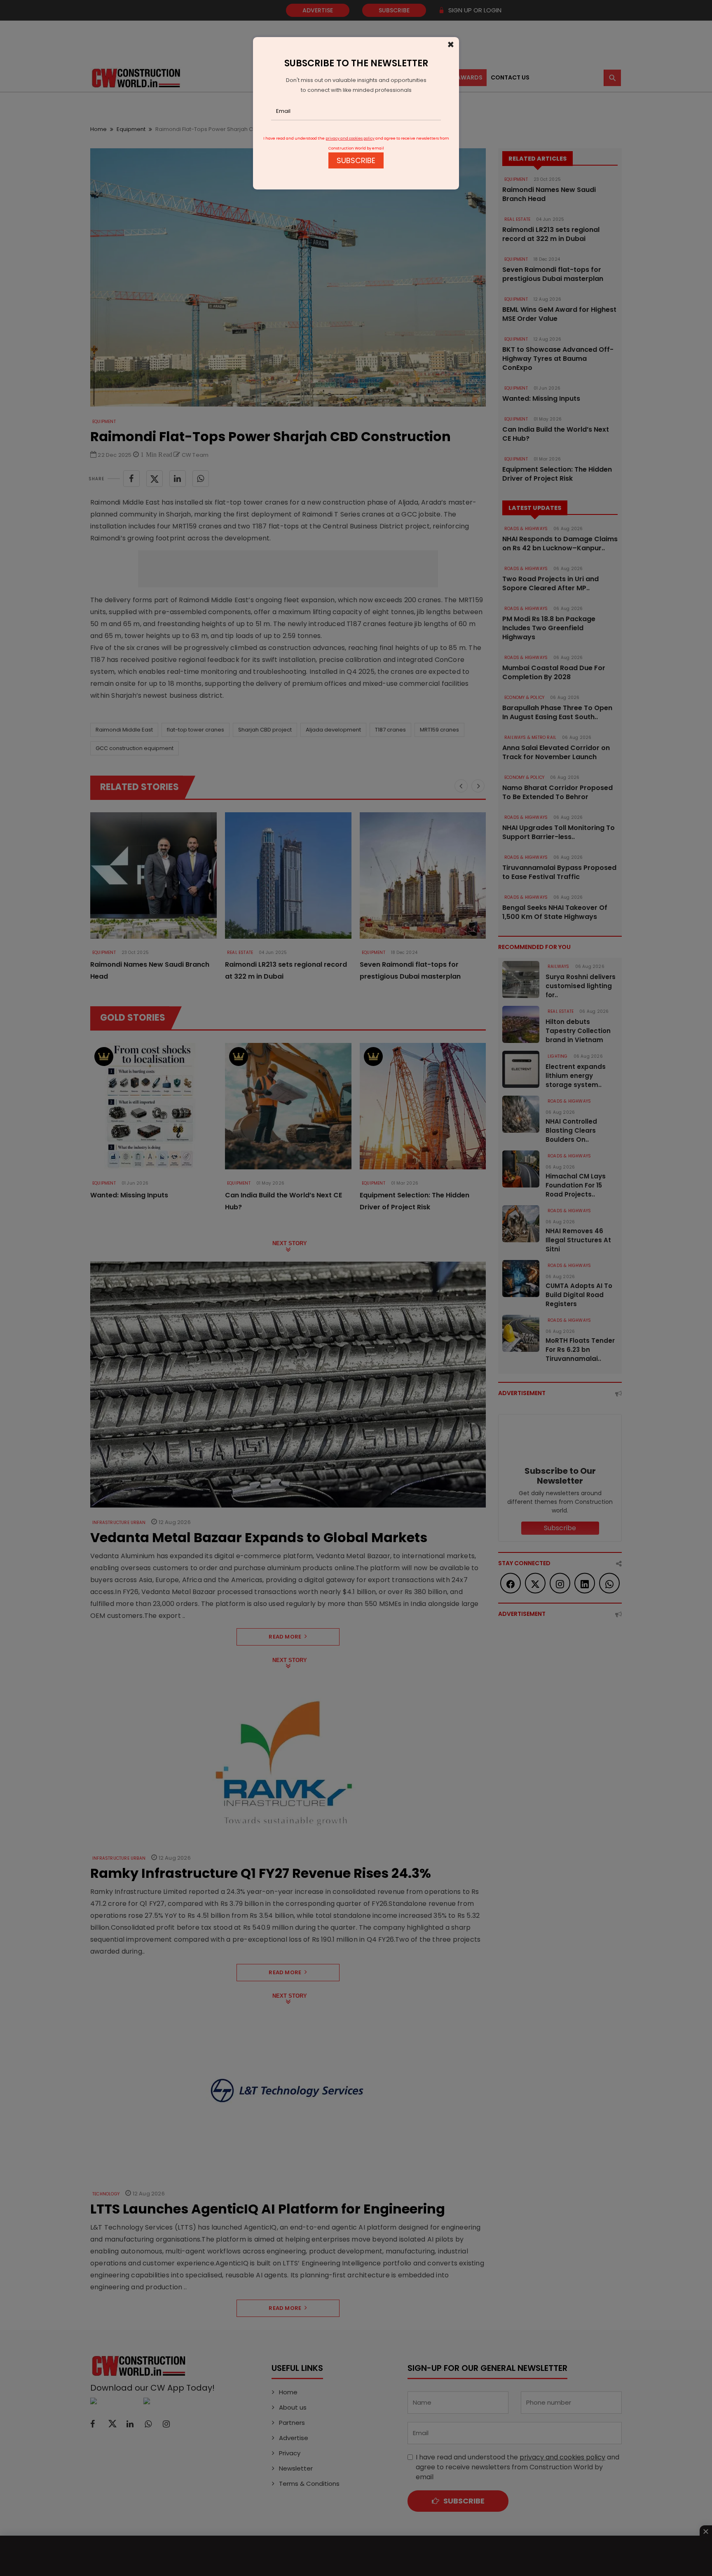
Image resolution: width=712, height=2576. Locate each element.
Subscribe (356, 160)
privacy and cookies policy (350, 138)
